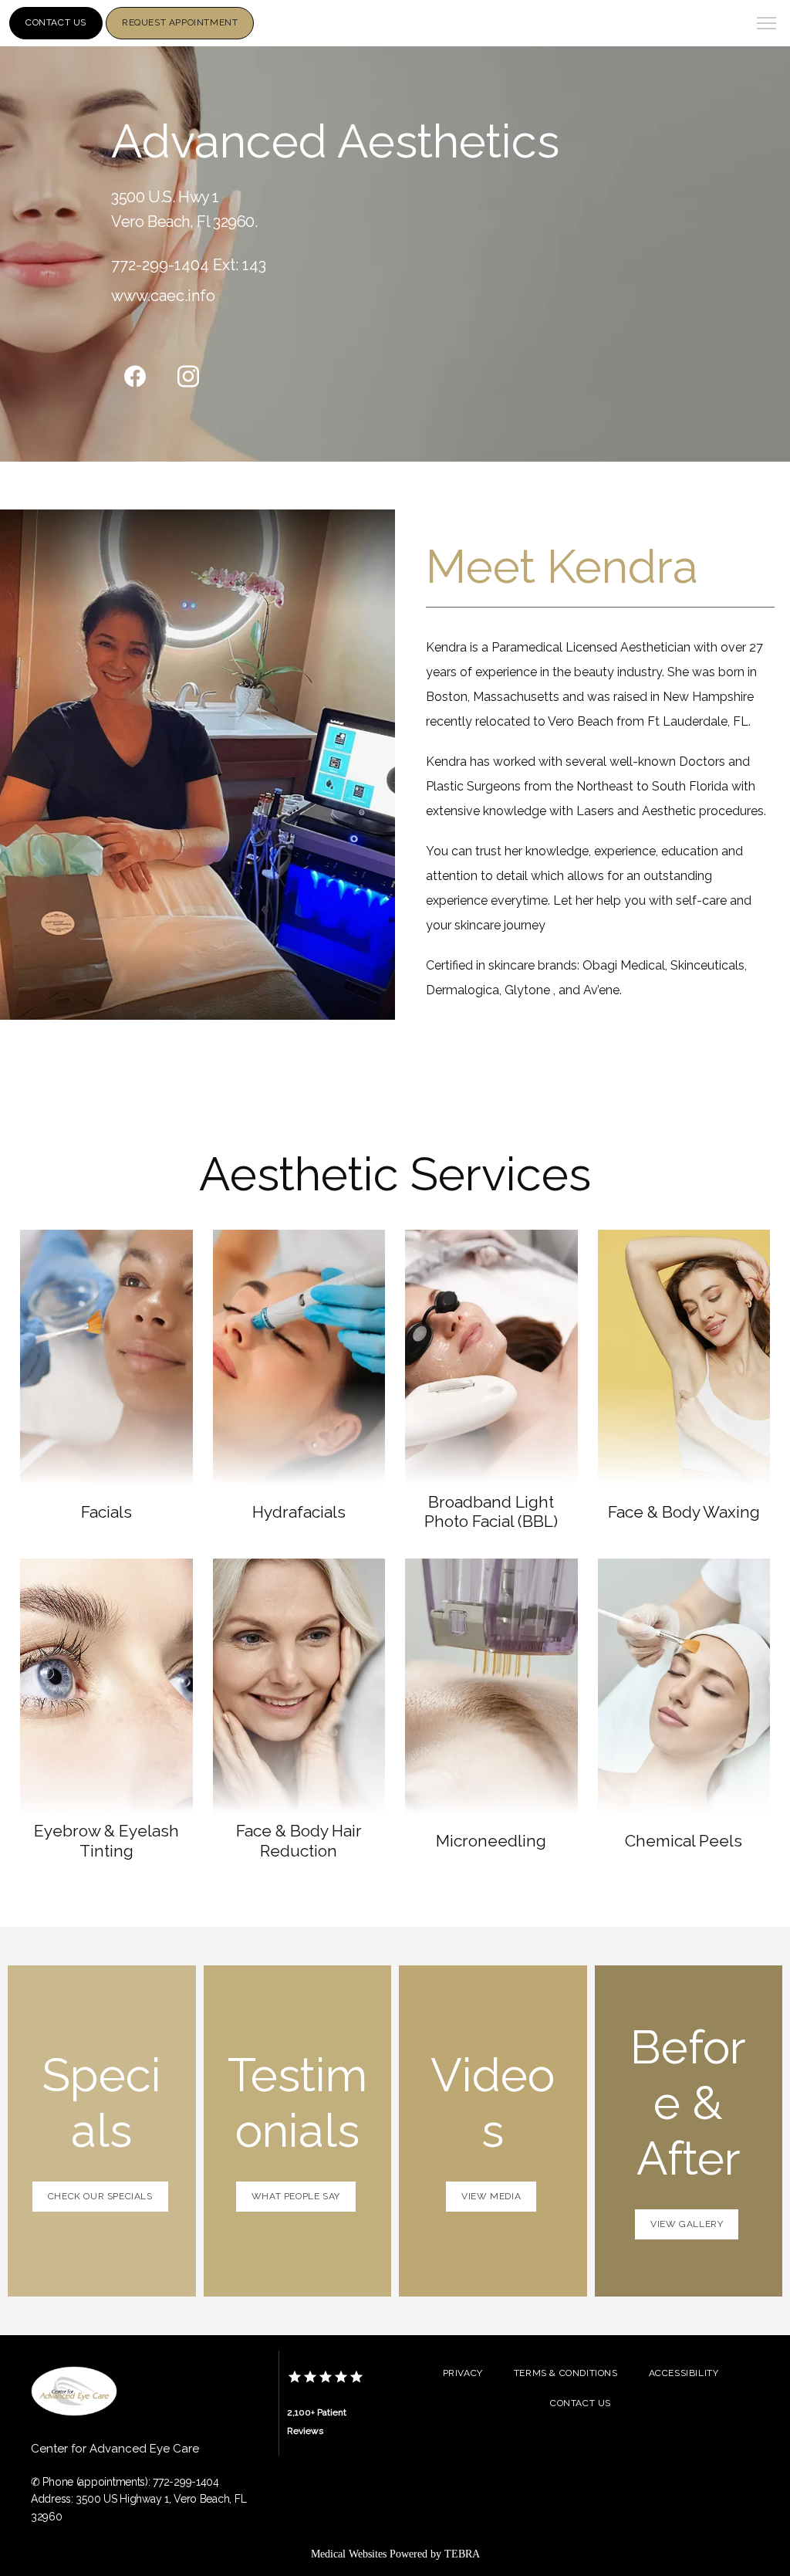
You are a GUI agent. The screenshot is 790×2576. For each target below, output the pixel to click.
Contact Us (581, 2403)
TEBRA (462, 2554)
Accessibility (684, 2373)
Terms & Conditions (566, 2373)
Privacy (463, 2373)
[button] (767, 25)
